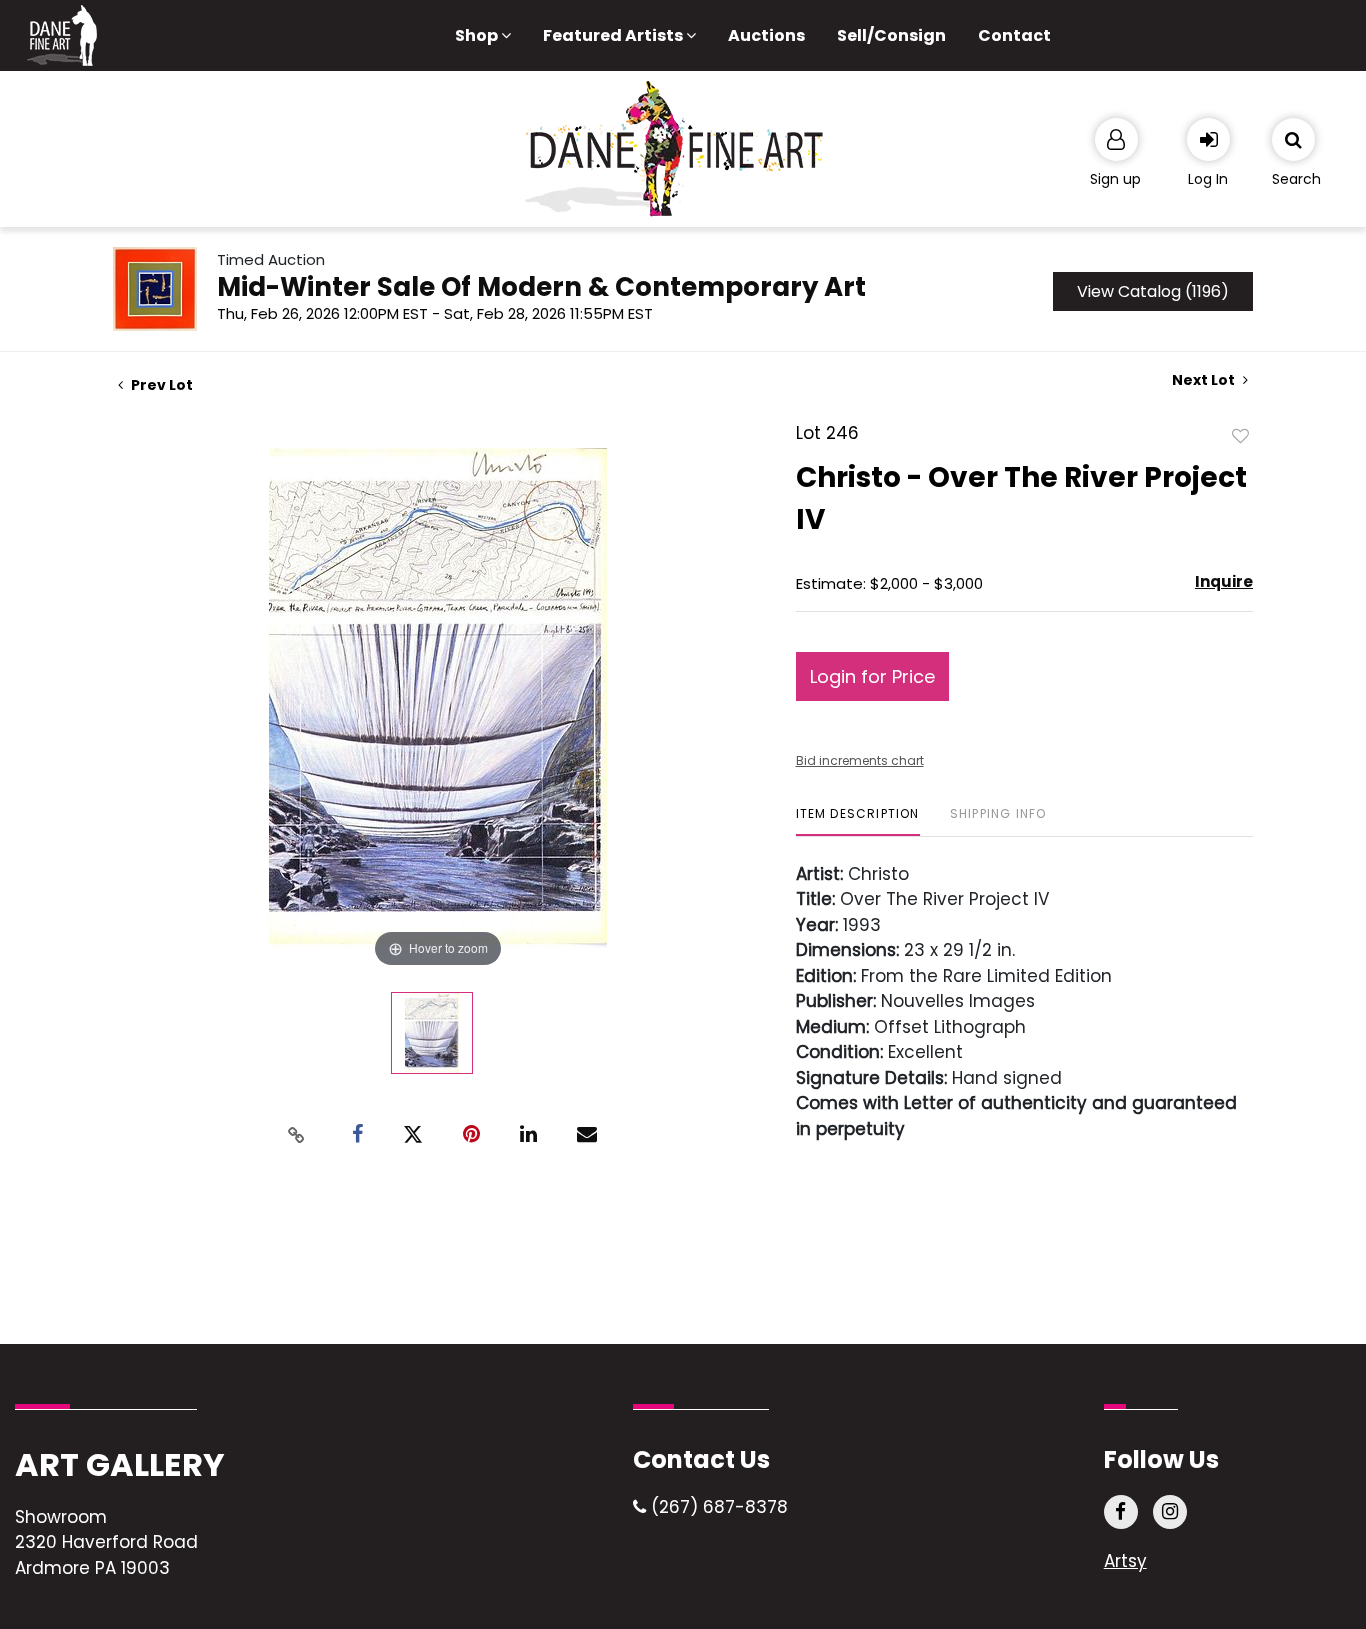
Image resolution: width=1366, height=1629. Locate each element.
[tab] (858, 821)
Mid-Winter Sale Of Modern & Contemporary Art (541, 287)
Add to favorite (1241, 435)
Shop (478, 35)
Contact (1014, 35)
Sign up (1115, 179)
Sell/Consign (891, 35)
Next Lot (1205, 380)
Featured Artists (614, 35)
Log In (1208, 179)
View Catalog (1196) (1153, 291)
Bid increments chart (860, 760)
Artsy (1125, 1561)
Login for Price (872, 676)
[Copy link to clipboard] (297, 1135)
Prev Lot (160, 385)
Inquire (1224, 581)
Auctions (766, 35)
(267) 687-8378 (717, 1507)
